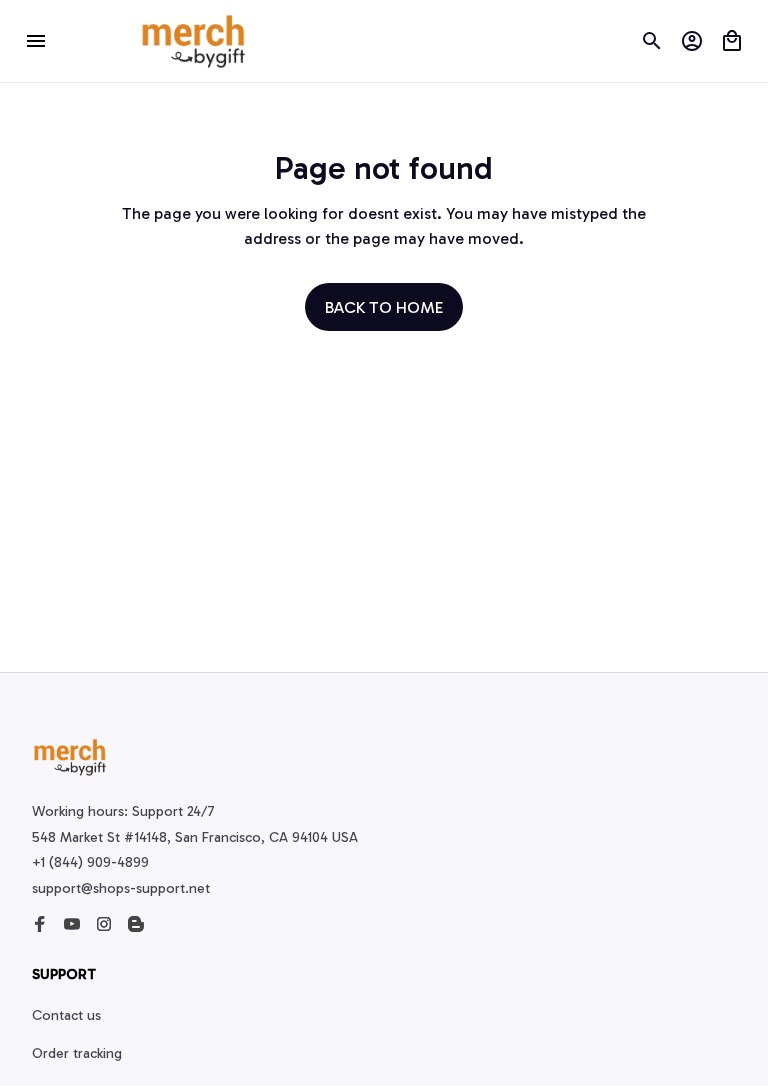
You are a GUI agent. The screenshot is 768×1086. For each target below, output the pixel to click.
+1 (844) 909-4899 (90, 862)
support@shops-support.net (121, 888)
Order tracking (77, 1053)
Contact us (66, 1015)
